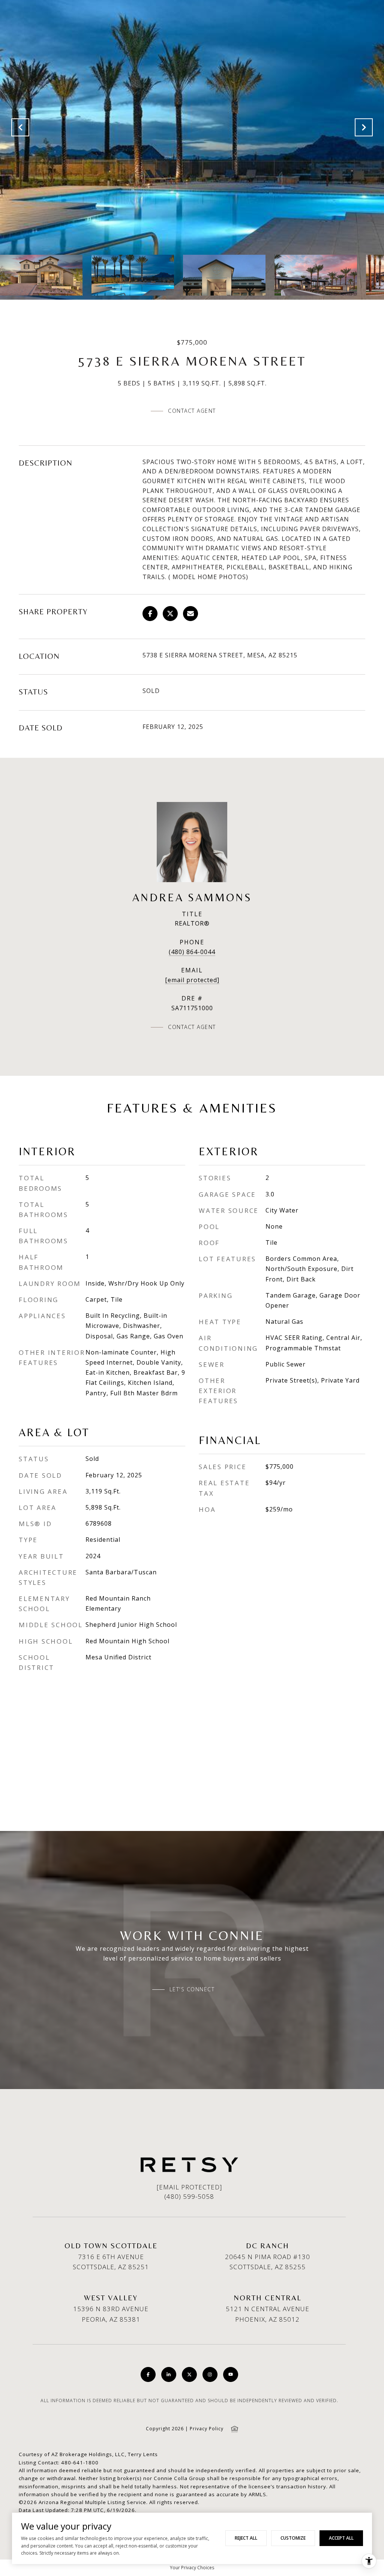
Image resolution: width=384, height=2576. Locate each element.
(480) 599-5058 (189, 2196)
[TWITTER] (189, 2374)
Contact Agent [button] (192, 411)
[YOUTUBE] (231, 2374)
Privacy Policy (207, 2429)
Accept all (341, 2538)
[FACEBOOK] (148, 2374)
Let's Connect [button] (192, 1989)
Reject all (246, 2538)
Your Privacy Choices (192, 2568)
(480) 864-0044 (192, 952)
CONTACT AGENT (192, 1027)
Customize (293, 2538)
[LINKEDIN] (169, 2374)
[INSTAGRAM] (210, 2374)
